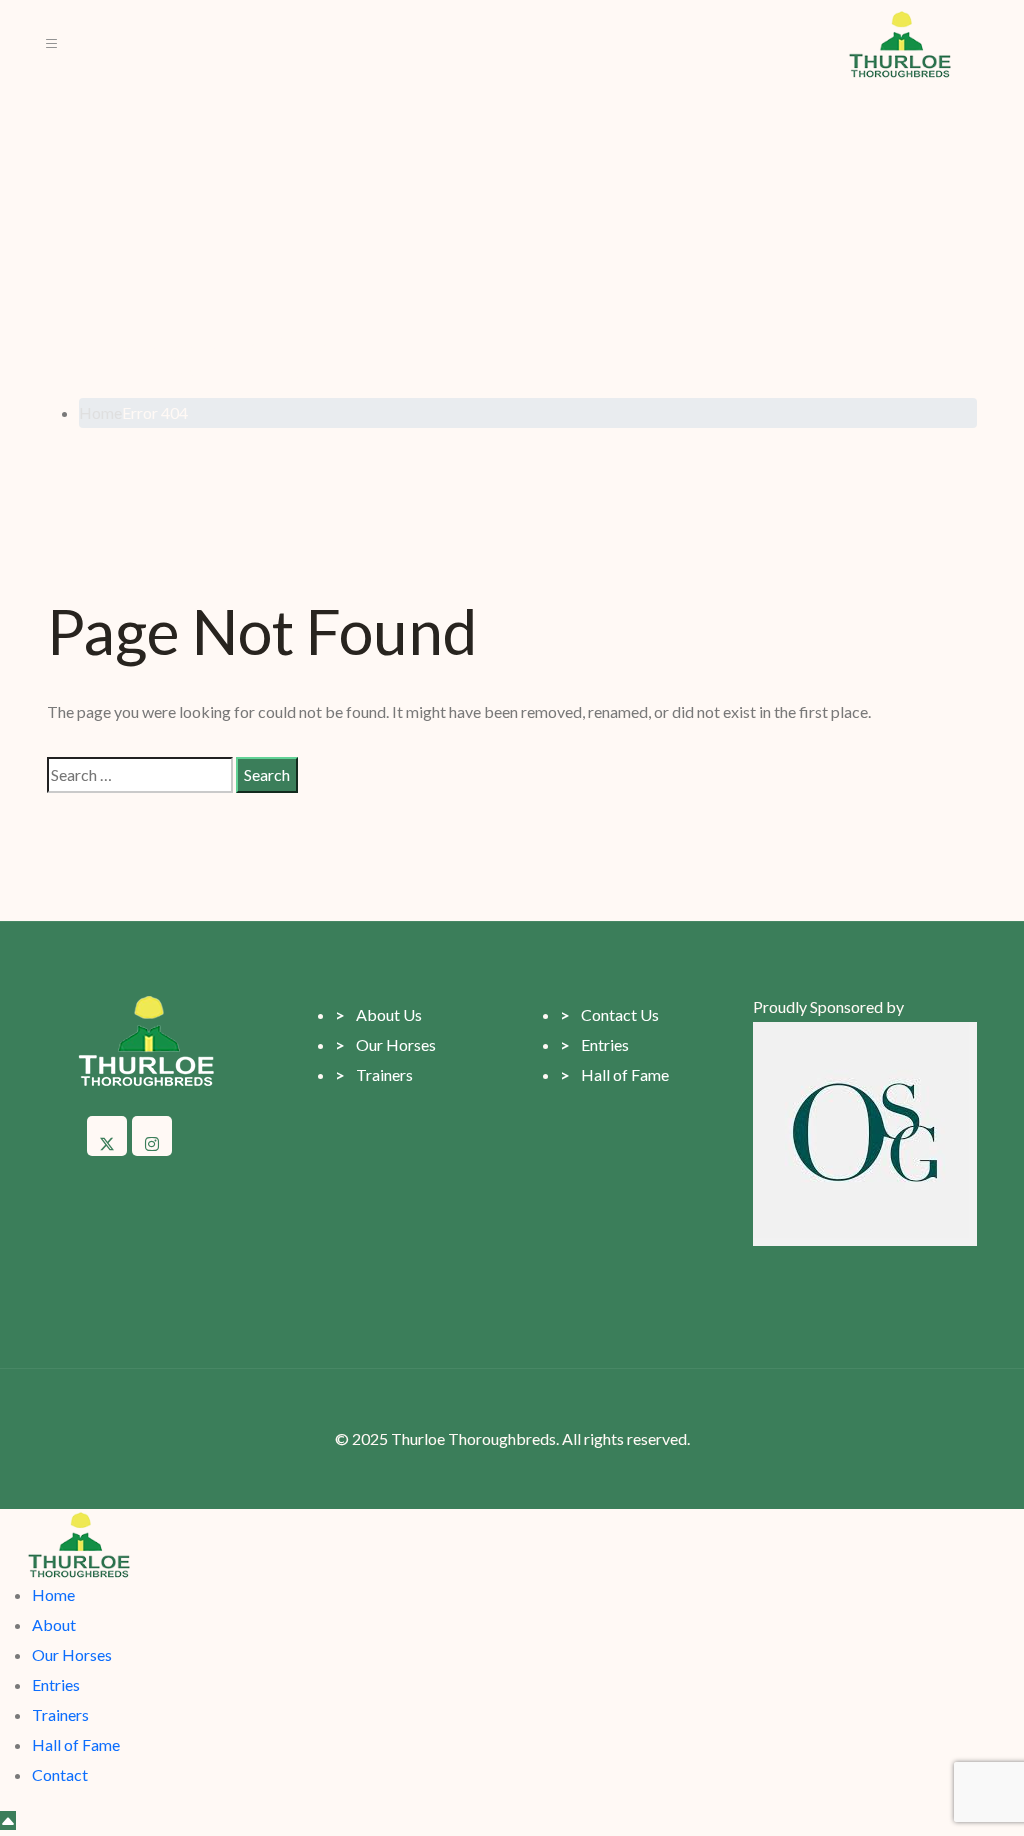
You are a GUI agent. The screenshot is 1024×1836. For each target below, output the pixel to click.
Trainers (374, 1074)
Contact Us (609, 1014)
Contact (60, 1774)
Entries (594, 1044)
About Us (378, 1014)
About (54, 1624)
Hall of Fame (614, 1074)
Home (53, 1594)
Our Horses (385, 1044)
